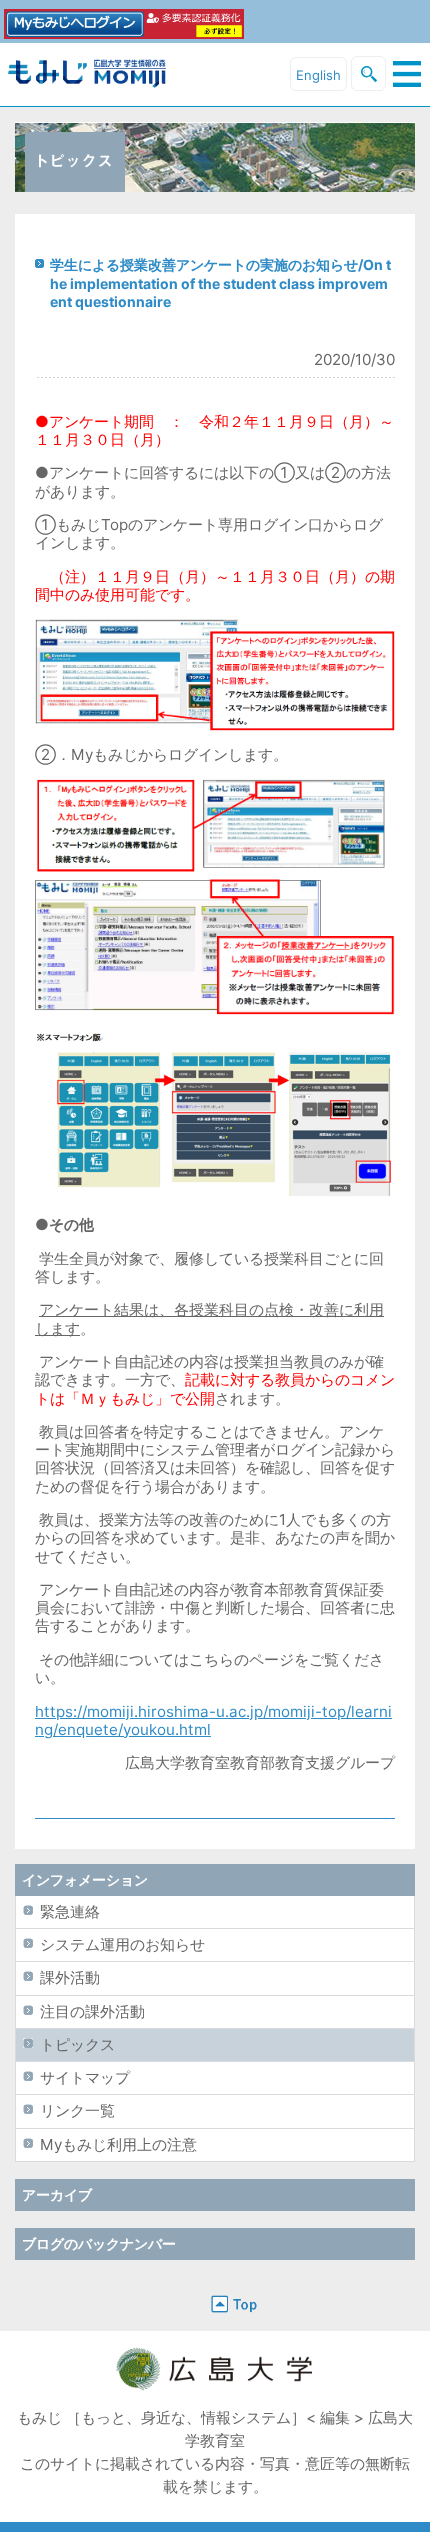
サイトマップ (85, 2077)
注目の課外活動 (92, 2011)
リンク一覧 (77, 2110)
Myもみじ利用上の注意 (118, 2144)
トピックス (77, 2044)
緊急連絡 (70, 1911)
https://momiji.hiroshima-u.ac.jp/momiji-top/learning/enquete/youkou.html (213, 1720)
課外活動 (70, 1977)
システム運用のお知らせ (122, 1944)
